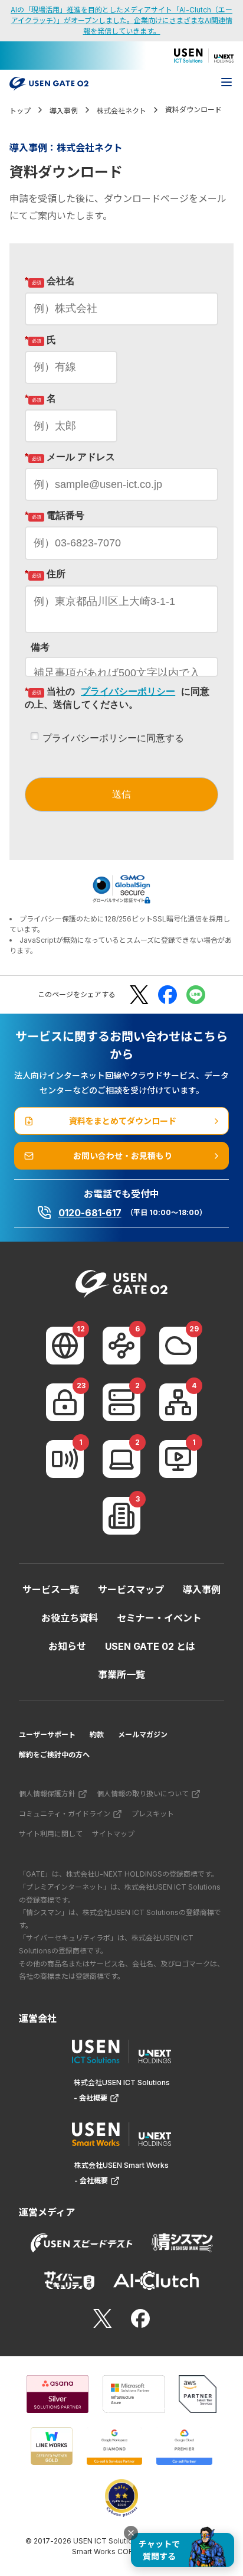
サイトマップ (113, 1834)
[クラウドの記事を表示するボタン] (178, 1346)
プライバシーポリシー (128, 691)
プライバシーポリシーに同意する (113, 738)
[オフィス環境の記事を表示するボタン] (121, 1516)
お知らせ (67, 1646)
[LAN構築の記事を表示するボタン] (178, 1402)
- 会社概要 (91, 2098)
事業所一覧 (121, 1675)
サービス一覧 (51, 1590)
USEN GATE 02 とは (150, 1646)
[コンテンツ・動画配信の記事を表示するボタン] (178, 1459)
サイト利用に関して (51, 1834)
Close (131, 2533)
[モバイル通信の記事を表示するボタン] (65, 1459)
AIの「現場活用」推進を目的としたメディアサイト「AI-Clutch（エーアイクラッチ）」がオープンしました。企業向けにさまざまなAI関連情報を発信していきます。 (121, 20)
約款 (97, 1735)
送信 (121, 794)
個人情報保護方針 (47, 1794)
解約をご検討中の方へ (54, 1755)
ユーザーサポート (47, 1735)
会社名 (50, 281)
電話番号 (55, 515)
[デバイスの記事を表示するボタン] (121, 1459)
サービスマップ (131, 1590)
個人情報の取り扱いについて (143, 1794)
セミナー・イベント (159, 1618)
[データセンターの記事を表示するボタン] (121, 1402)
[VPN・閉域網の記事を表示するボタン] (121, 1346)
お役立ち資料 (70, 1618)
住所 (45, 574)
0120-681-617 (90, 1213)
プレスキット (153, 1814)
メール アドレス (70, 457)
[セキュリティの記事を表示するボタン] (65, 1402)
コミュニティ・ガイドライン (65, 1814)
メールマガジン (143, 1735)
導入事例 (202, 1590)
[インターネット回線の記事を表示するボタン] (65, 1346)
